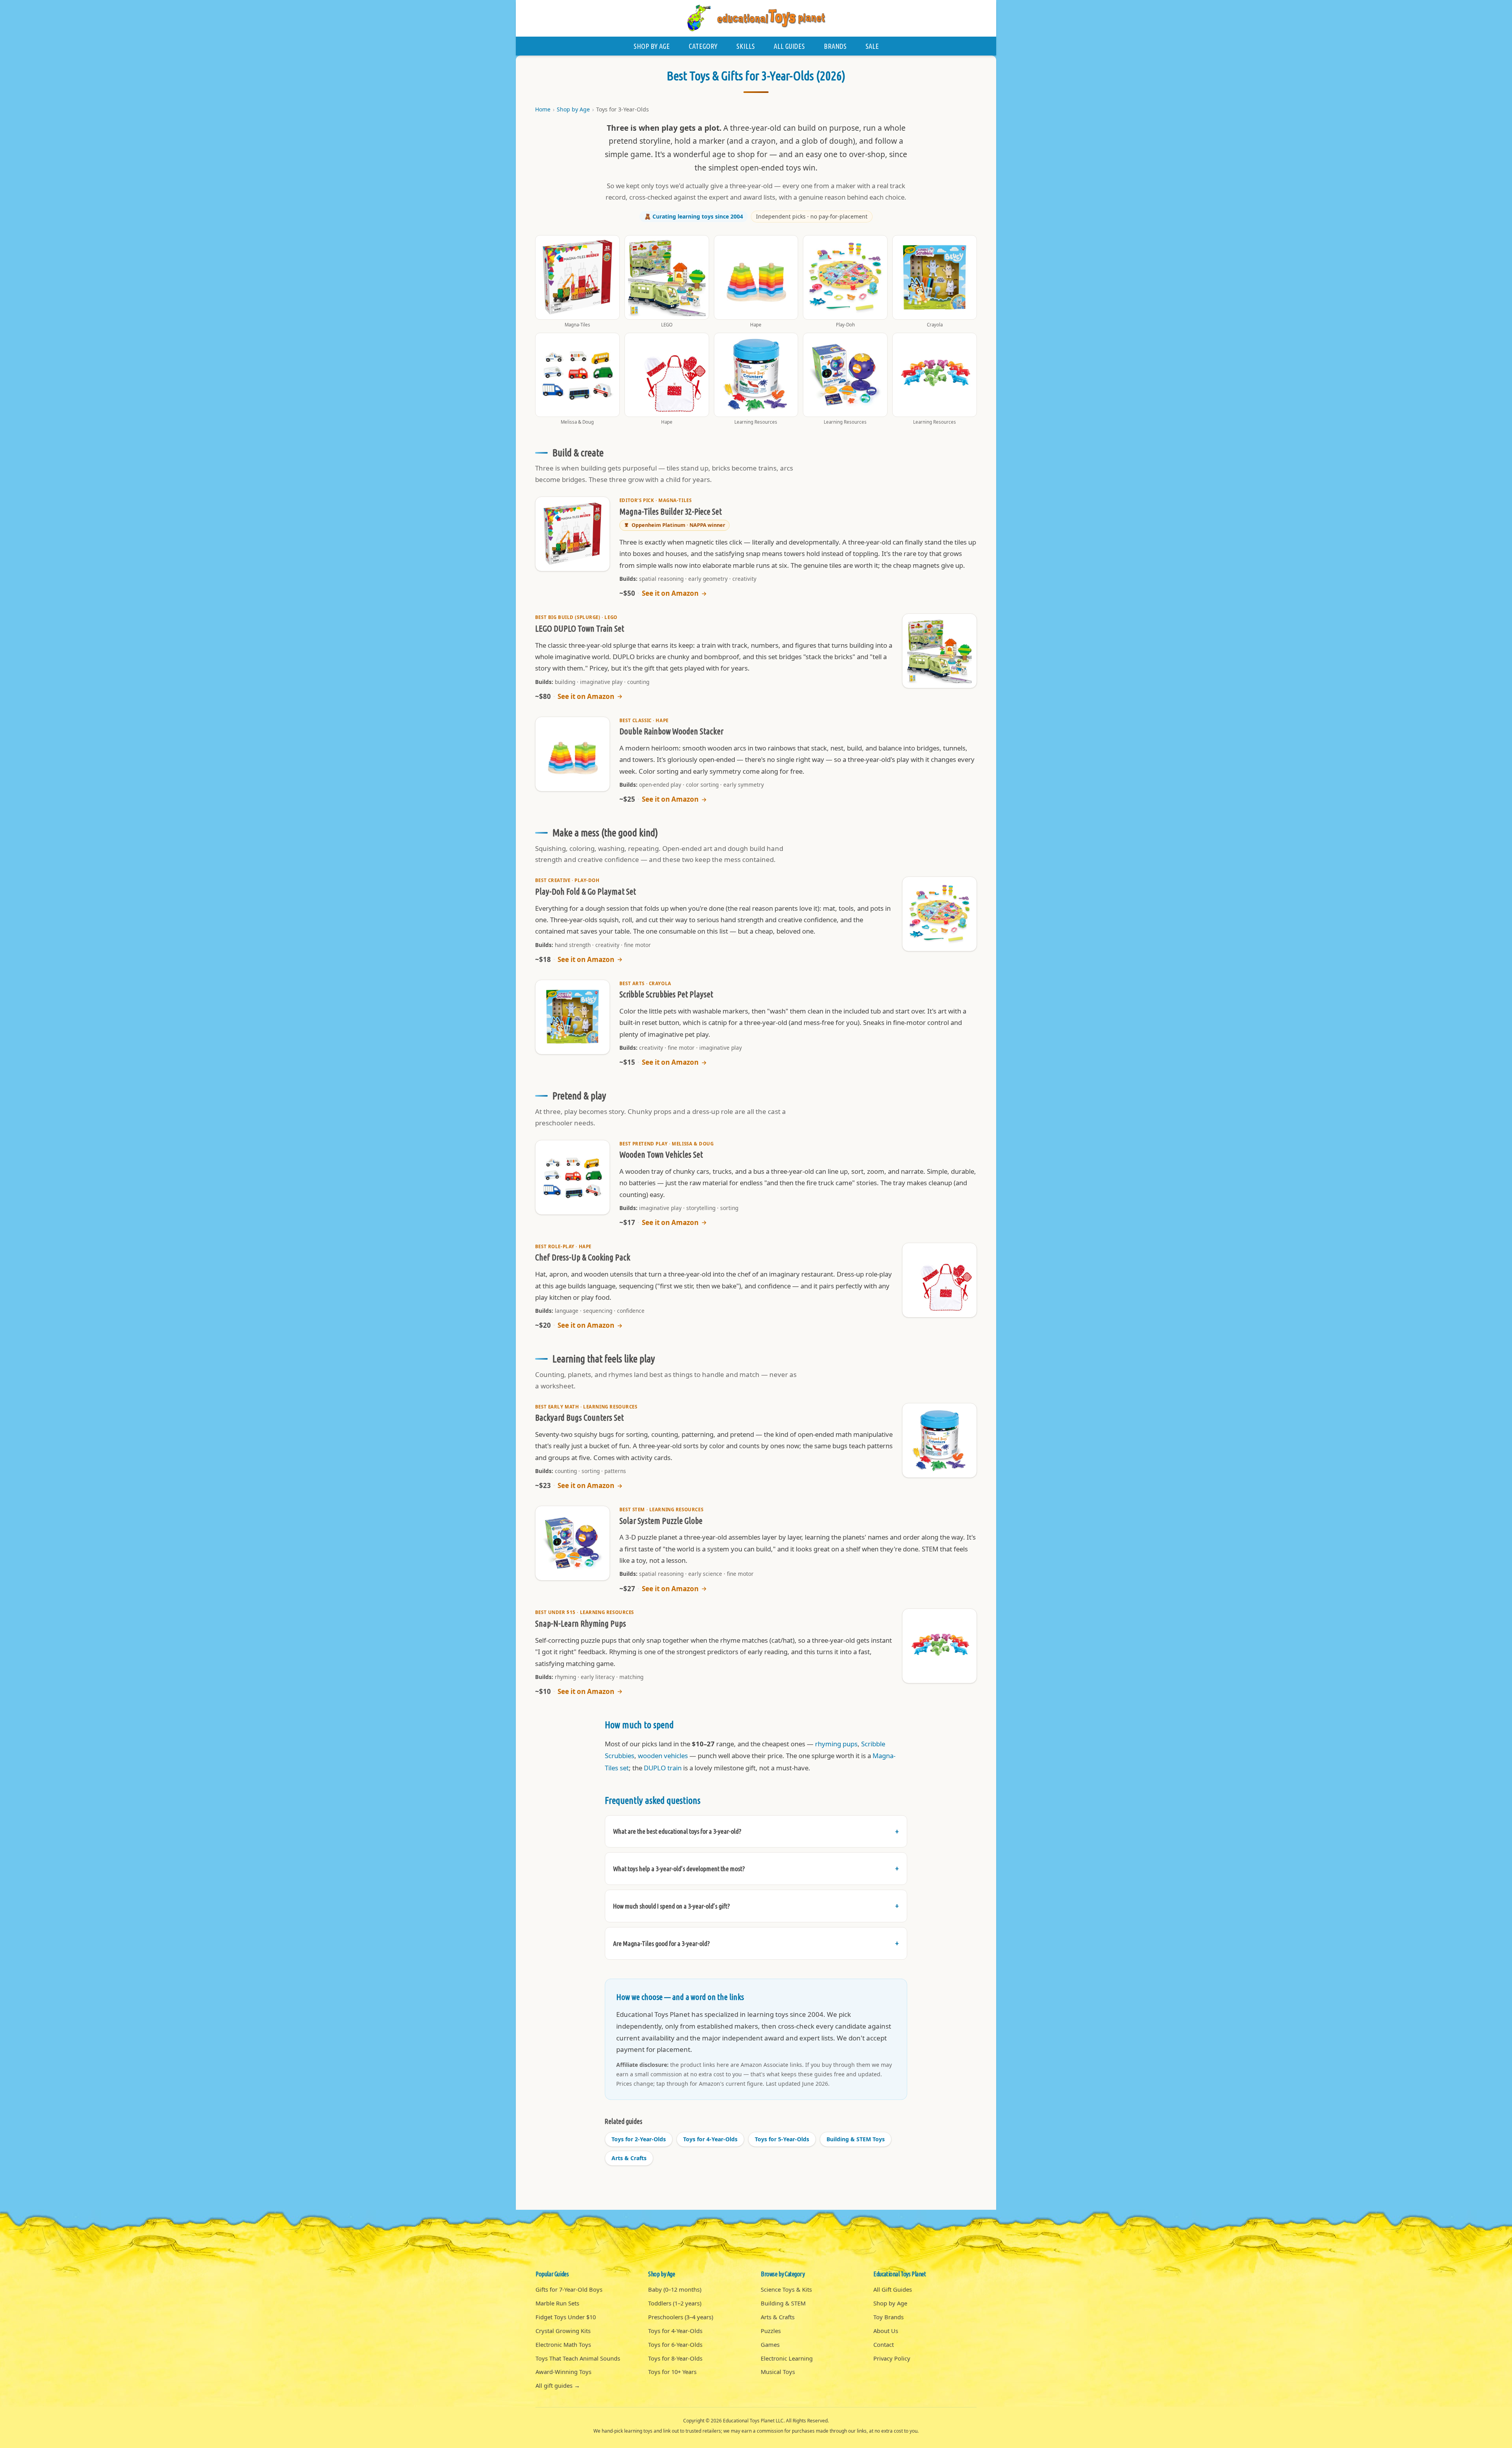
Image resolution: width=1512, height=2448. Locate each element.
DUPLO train (663, 1768)
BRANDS (835, 46)
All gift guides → (558, 2385)
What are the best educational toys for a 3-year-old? (677, 1831)
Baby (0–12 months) (675, 2289)
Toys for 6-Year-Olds (675, 2344)
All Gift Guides (893, 2289)
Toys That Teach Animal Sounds (578, 2358)
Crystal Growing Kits (563, 2331)
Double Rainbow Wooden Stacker (671, 731)
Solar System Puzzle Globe (661, 1521)
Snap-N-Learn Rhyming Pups (581, 1623)
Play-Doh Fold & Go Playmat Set (586, 891)
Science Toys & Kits (786, 2289)
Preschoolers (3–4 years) (681, 2317)
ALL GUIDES (789, 46)
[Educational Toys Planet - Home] (756, 18)
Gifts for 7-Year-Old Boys (569, 2289)
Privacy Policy (892, 2358)
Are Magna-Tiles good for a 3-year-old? (661, 1943)
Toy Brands (888, 2317)
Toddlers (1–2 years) (675, 2303)
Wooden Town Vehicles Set (661, 1155)
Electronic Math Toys (563, 2344)
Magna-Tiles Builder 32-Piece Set (671, 511)
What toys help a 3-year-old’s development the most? (679, 1869)
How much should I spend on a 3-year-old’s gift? (672, 1906)
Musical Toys (778, 2372)
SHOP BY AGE (652, 46)
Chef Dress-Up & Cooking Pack (583, 1257)
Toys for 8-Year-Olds (675, 2358)
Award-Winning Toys (563, 2372)
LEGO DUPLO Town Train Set (580, 628)
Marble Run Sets (557, 2303)
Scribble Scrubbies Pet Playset (666, 994)
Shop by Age (573, 109)
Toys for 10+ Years (672, 2372)
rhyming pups (836, 1744)
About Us (886, 2331)
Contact (884, 2344)
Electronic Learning (787, 2358)
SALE (872, 46)
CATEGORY (703, 46)
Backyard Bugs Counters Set (579, 1418)
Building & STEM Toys (856, 2139)
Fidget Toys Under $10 (566, 2317)
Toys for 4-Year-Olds (710, 2139)
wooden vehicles (663, 1756)
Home (543, 109)
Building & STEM (783, 2303)
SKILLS (746, 46)
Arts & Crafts (629, 2158)
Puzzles (771, 2331)
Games (770, 2344)
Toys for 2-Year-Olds (639, 2139)
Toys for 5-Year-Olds (782, 2139)
